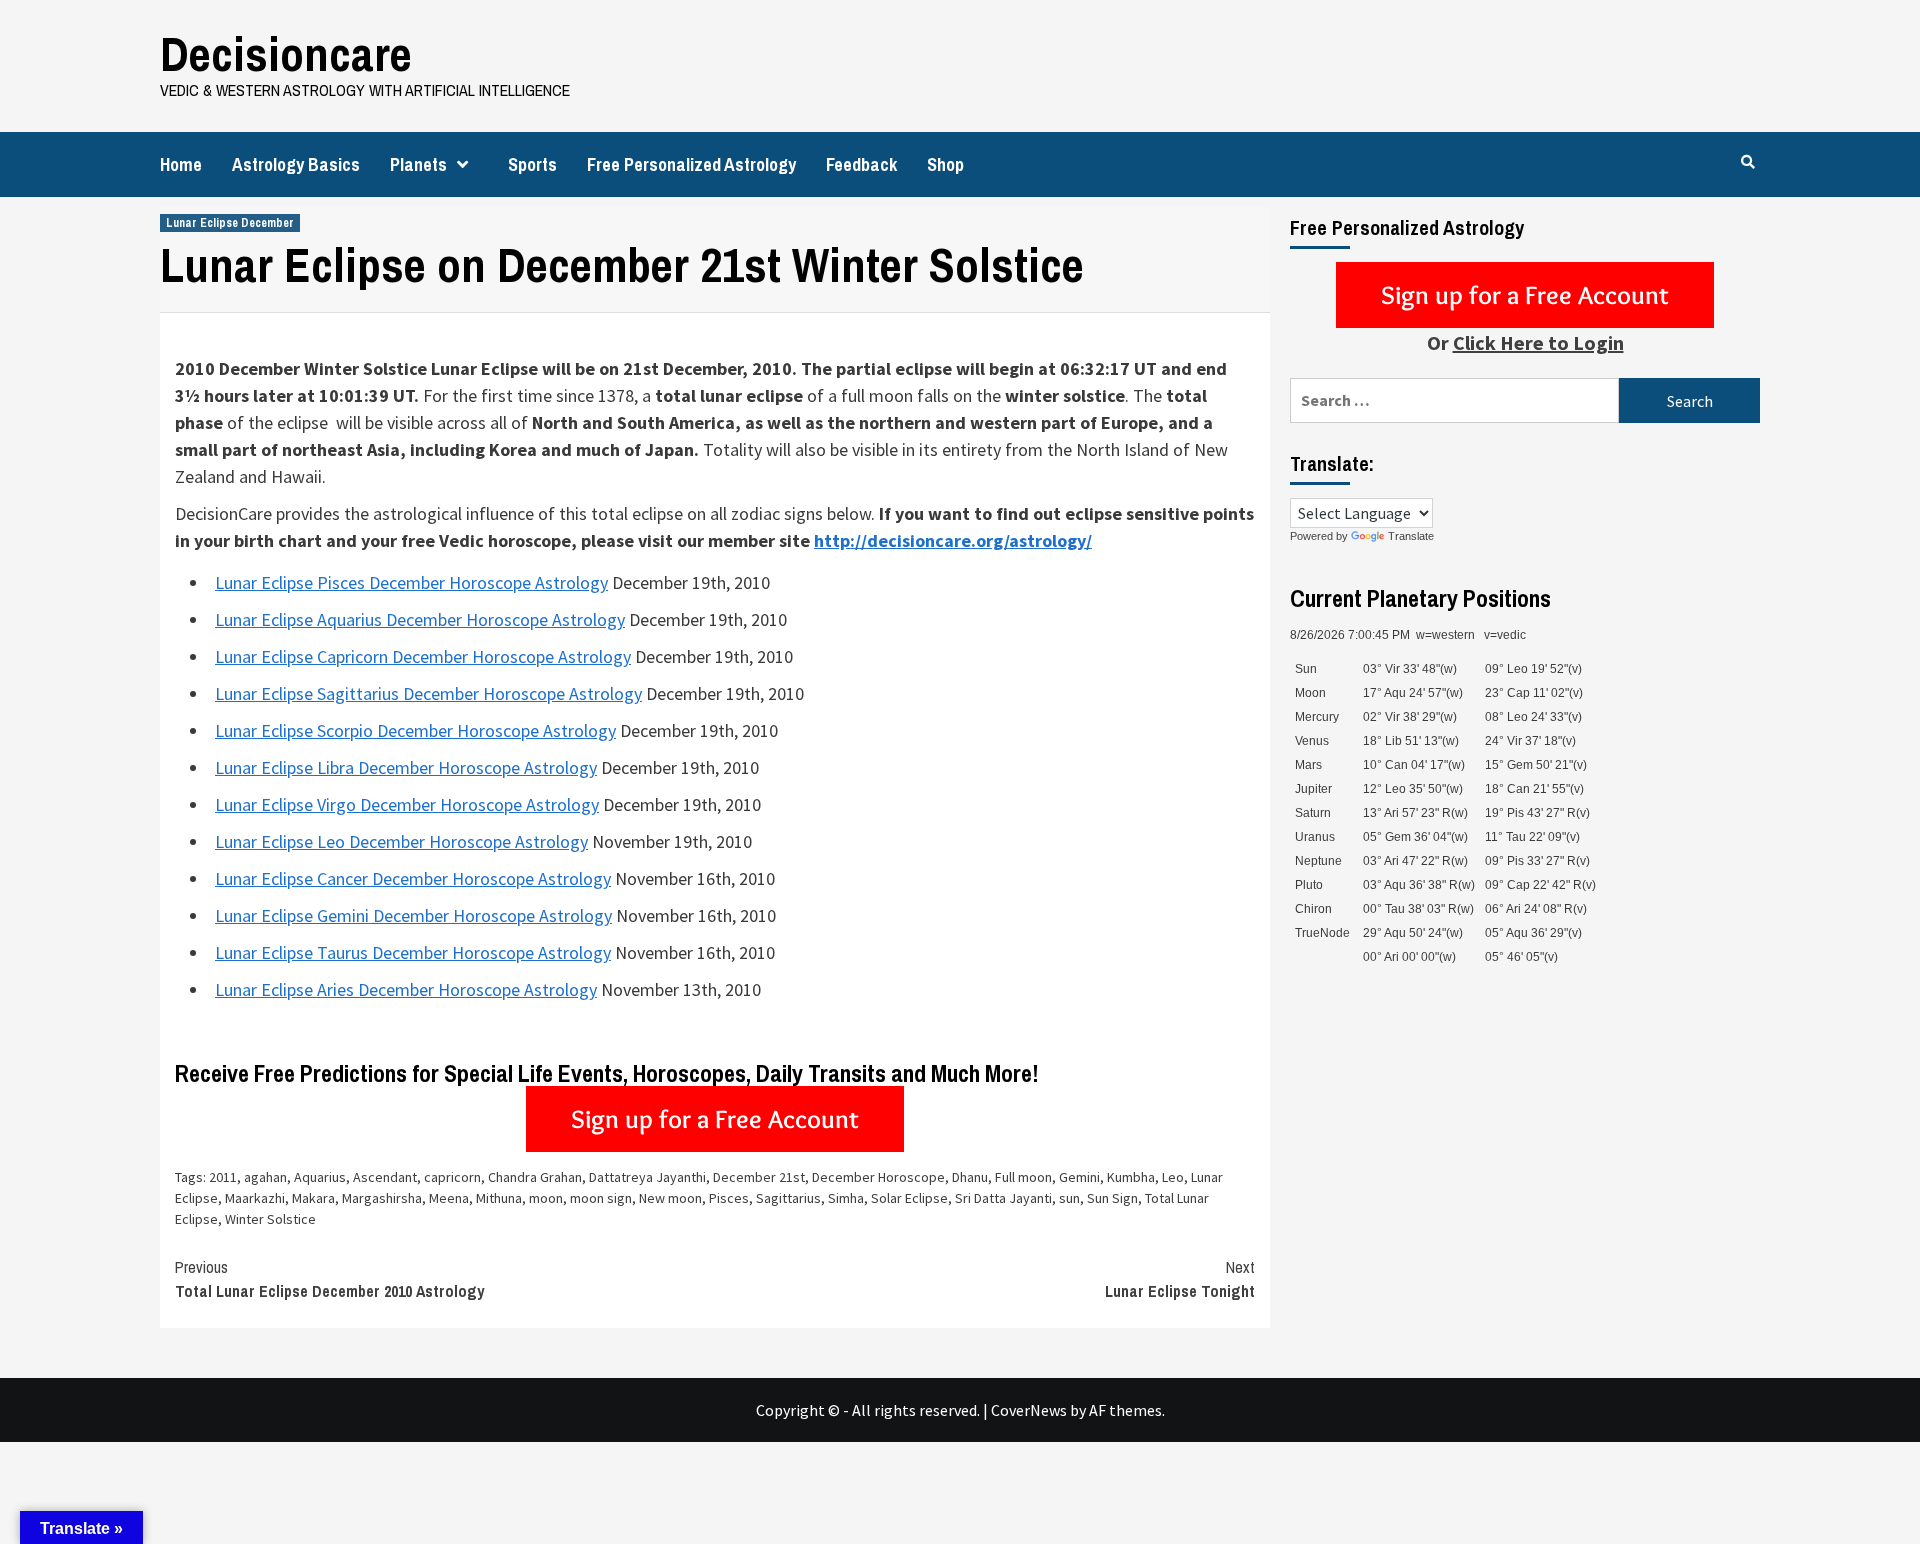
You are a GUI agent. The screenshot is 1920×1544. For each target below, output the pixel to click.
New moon (670, 1198)
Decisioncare (286, 53)
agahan (265, 1177)
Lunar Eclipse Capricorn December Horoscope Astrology (423, 656)
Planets (418, 164)
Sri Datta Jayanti (1003, 1198)
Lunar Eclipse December (230, 223)
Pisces (729, 1198)
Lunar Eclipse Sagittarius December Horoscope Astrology (428, 693)
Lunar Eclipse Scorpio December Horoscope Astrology (415, 730)
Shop (945, 164)
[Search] (1747, 162)
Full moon (1023, 1177)
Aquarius (320, 1177)
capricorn (452, 1177)
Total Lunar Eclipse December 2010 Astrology (329, 1279)
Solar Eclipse (909, 1198)
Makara (313, 1198)
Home (181, 164)
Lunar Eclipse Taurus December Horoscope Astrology (413, 952)
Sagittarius (788, 1198)
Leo (1173, 1177)
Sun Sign (1112, 1198)
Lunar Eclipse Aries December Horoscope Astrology (406, 989)
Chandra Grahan (535, 1177)
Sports (532, 164)
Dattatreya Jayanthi (647, 1177)
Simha (846, 1198)
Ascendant (385, 1177)
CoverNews (1029, 1410)
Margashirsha (382, 1198)
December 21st (759, 1177)
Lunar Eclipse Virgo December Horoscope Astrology (407, 804)
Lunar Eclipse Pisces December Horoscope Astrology (411, 582)
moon (546, 1198)
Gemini (1079, 1177)
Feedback (861, 164)
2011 (223, 1177)
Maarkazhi (255, 1198)
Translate (1411, 536)
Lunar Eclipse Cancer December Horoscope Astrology (413, 878)
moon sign (601, 1198)
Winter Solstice (270, 1219)
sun (1069, 1198)
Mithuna (499, 1198)
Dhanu (970, 1177)
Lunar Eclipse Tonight (1180, 1279)
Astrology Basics (296, 164)
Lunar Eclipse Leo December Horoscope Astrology (401, 841)
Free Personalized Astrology (691, 164)
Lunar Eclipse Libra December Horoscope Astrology (406, 767)
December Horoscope (878, 1177)
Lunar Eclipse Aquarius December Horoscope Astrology (420, 619)
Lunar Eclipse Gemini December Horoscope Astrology (413, 915)
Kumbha (1131, 1177)
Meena (449, 1198)
